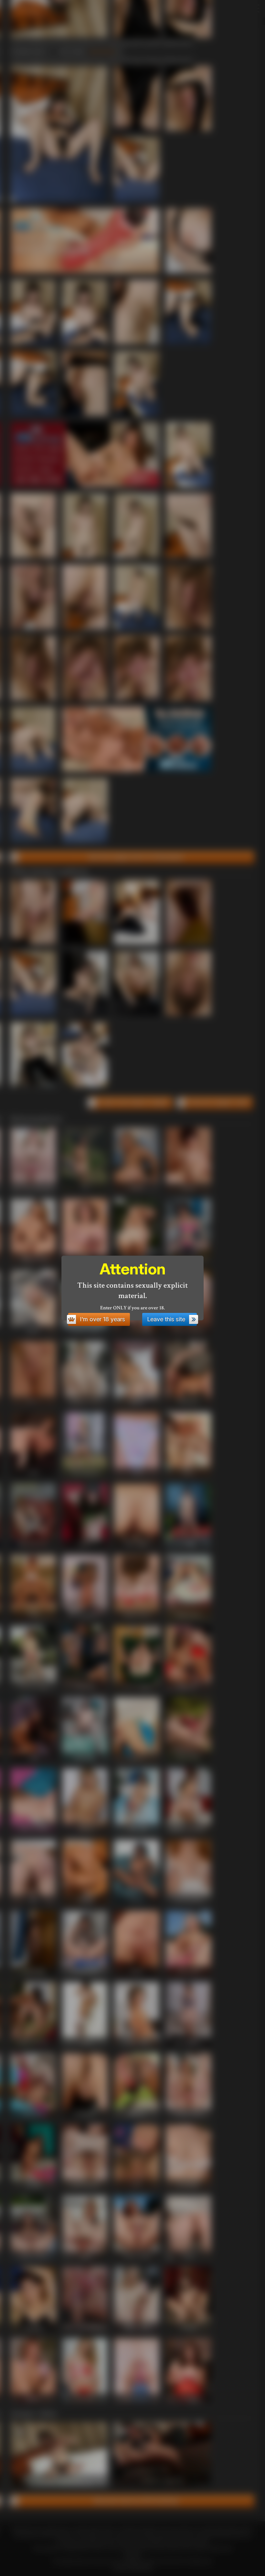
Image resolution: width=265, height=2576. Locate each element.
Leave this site (166, 1319)
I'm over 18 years (102, 1319)
